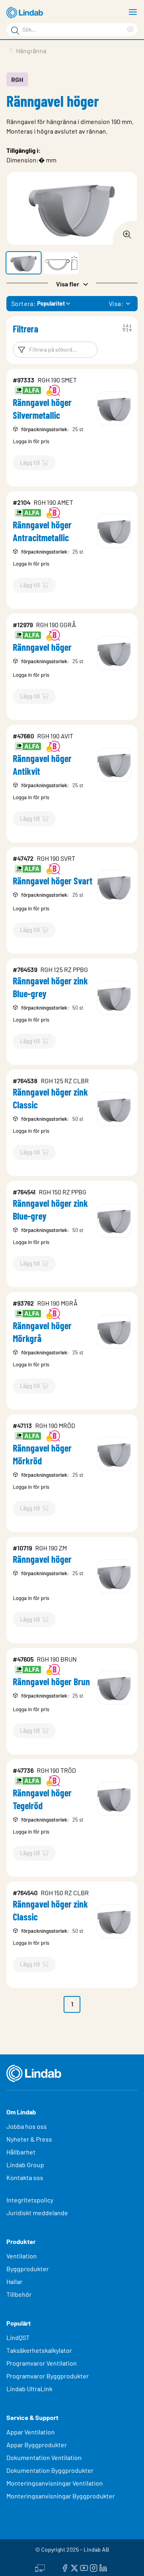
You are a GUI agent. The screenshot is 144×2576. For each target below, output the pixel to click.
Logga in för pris (31, 441)
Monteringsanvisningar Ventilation (55, 2483)
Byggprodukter (28, 2269)
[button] (24, 263)
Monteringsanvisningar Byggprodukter (61, 2496)
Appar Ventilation (31, 2432)
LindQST (18, 2337)
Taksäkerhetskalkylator (39, 2350)
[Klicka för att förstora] (125, 232)
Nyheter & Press (29, 2139)
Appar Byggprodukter (37, 2445)
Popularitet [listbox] (51, 303)
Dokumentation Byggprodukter (50, 2470)
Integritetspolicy (30, 2200)
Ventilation (22, 2256)
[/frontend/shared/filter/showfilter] (127, 328)
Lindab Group (25, 2165)
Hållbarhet (21, 2152)
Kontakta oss (25, 2177)
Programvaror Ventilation (42, 2363)
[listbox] (128, 304)
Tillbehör (19, 2294)
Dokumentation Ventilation (44, 2457)
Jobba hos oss (27, 2126)
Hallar (14, 2281)
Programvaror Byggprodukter (48, 2376)
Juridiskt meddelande (37, 2213)
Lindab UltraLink (29, 2389)
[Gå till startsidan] (26, 13)
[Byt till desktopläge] (40, 2567)
